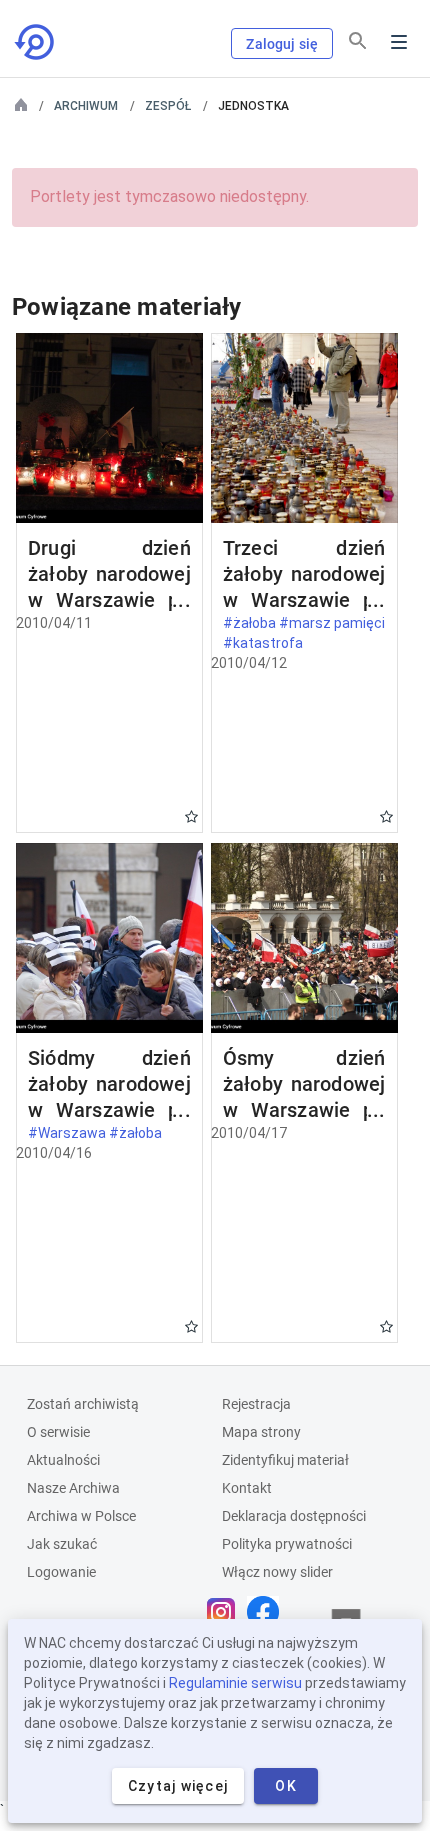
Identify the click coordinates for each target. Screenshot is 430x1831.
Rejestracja (256, 1404)
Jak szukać (62, 1544)
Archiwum (86, 106)
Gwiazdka (191, 816)
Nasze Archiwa (73, 1488)
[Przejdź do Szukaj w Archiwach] (36, 42)
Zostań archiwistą (83, 1404)
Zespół (168, 106)
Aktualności (63, 1460)
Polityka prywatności (287, 1544)
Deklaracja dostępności (294, 1516)
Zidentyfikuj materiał (285, 1460)
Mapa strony (261, 1432)
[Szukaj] (358, 41)
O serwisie (58, 1432)
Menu (399, 42)
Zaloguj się (282, 44)
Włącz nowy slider (277, 1572)
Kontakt (247, 1488)
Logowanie (61, 1572)
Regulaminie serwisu (235, 1683)
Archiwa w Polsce (81, 1516)
